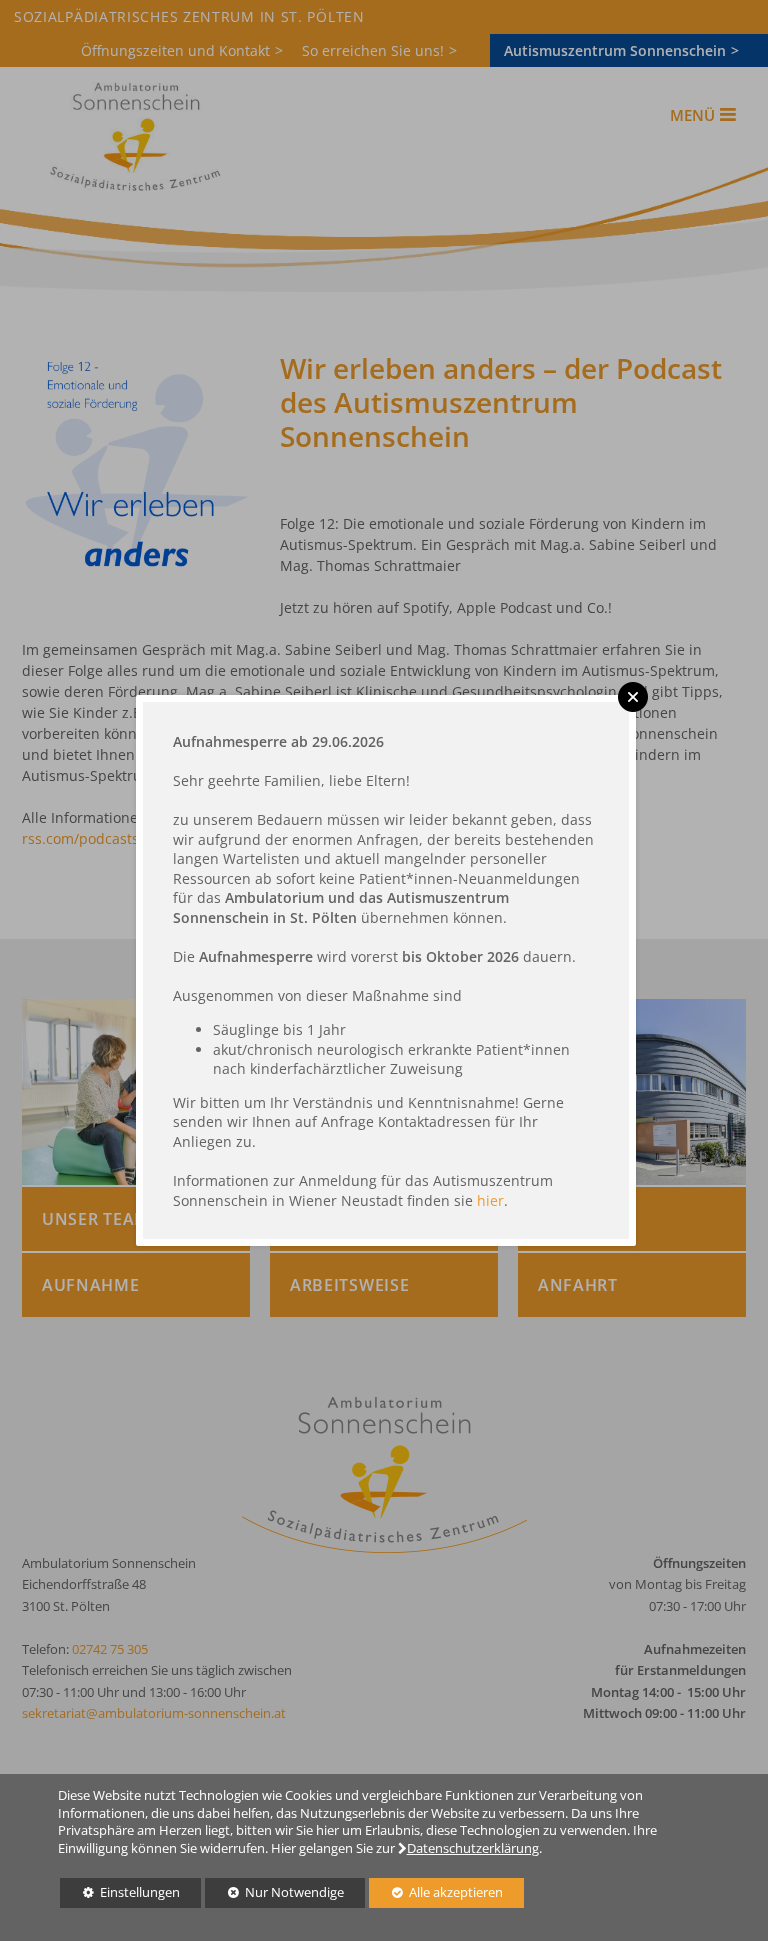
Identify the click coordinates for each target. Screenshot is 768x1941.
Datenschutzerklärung (473, 1848)
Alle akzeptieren (436, 1892)
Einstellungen (120, 1895)
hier (490, 1200)
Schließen (633, 697)
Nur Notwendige (274, 1895)
